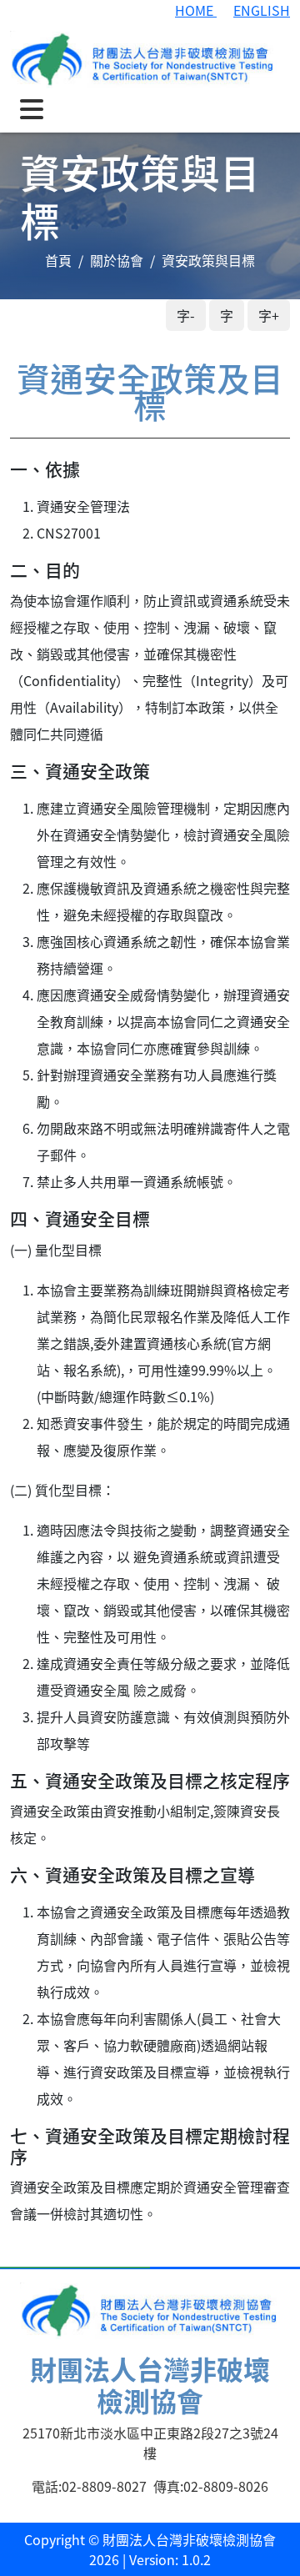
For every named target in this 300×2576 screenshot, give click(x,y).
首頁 (58, 260)
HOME (196, 10)
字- (186, 315)
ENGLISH (262, 10)
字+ (269, 315)
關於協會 (117, 260)
